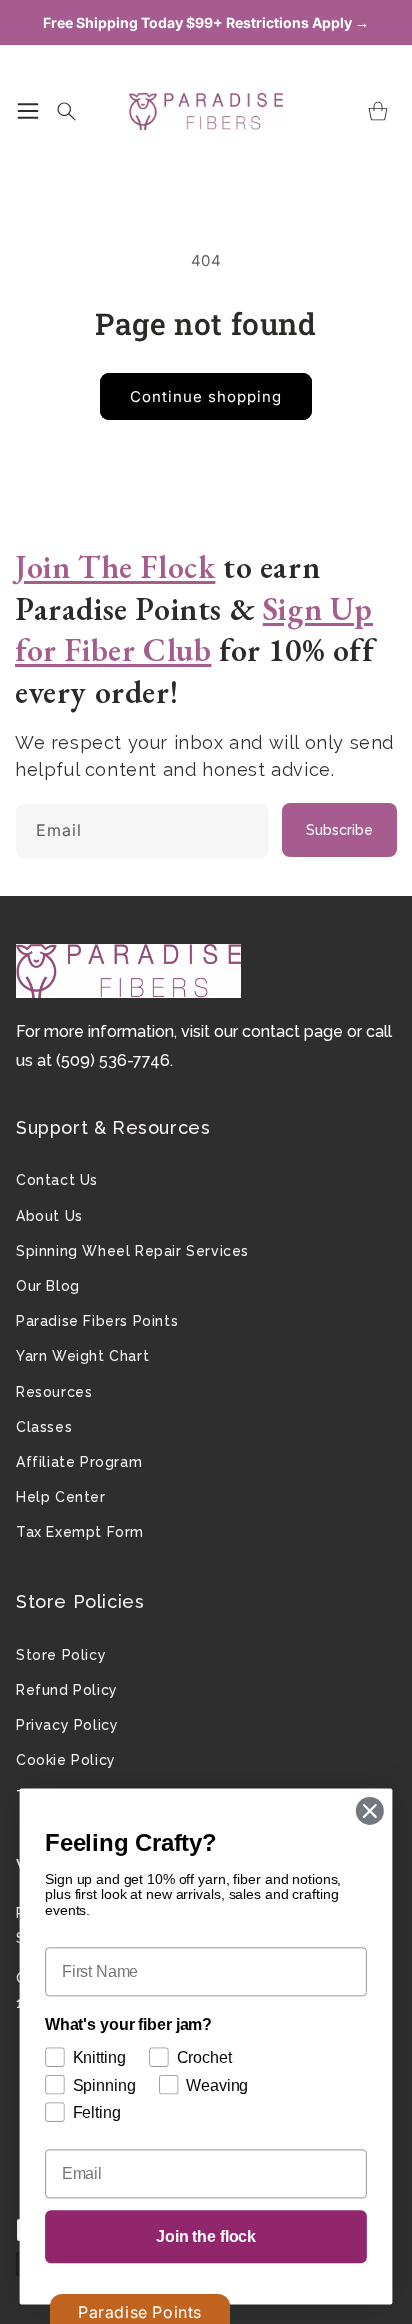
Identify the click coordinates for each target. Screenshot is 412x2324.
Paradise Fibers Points (97, 1321)
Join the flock (206, 2236)
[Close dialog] (369, 1810)
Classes (44, 1427)
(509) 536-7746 (113, 1060)
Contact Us (57, 1180)
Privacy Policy (67, 1725)
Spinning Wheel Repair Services (132, 1251)
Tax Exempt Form (80, 1532)
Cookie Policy (66, 1760)
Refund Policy (67, 1690)
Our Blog (48, 1286)
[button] (28, 111)
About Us (49, 1216)
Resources (54, 1392)
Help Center (61, 1497)
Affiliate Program (79, 1462)
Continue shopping (206, 396)
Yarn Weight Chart (82, 1356)
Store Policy (61, 1655)
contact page (292, 1031)
